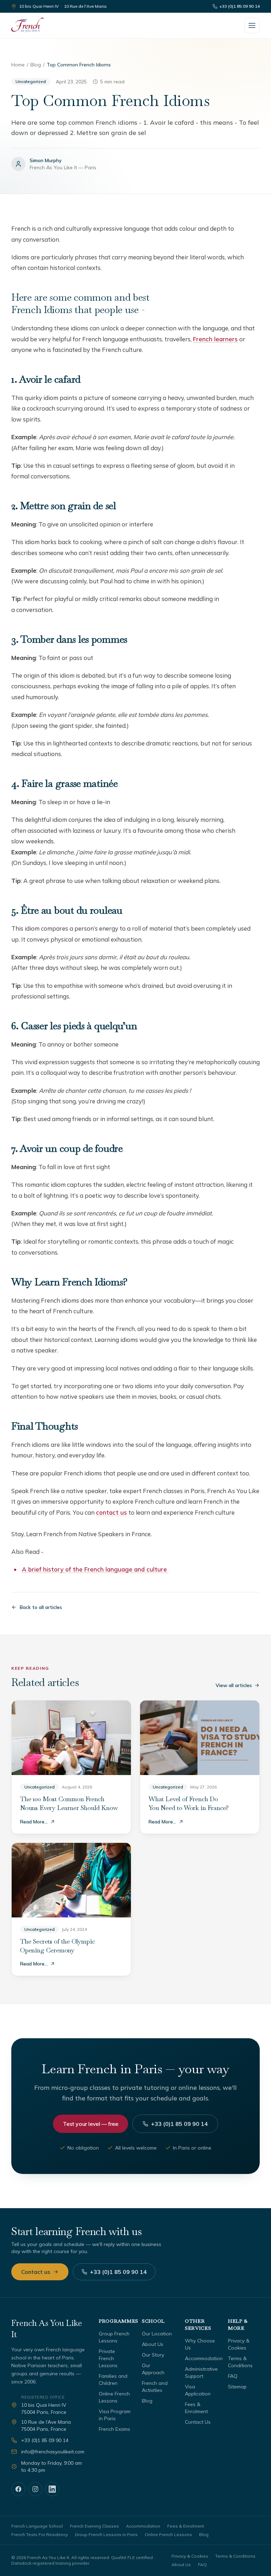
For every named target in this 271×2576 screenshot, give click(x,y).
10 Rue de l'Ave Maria (85, 6)
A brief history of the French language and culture (95, 1569)
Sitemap (237, 2387)
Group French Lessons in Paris (106, 2534)
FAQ (233, 2376)
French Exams (115, 2429)
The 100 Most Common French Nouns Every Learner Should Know (69, 1803)
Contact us (36, 2272)
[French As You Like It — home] (27, 25)
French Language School (37, 2526)
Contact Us (198, 2422)
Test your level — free (90, 2124)
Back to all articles (41, 1607)
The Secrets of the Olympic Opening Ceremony (57, 1946)
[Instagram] (35, 2489)
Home (18, 65)
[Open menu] (252, 25)
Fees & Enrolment (186, 2526)
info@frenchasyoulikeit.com (53, 2452)
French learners (215, 339)
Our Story (153, 2355)
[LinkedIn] (52, 2489)
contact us (112, 1512)
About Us (153, 2344)
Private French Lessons (108, 2358)
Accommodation (204, 2358)
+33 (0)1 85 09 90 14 (240, 6)
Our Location (157, 2334)
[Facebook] (18, 2489)
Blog (36, 65)
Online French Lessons (168, 2534)
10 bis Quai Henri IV (39, 6)
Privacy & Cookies (190, 2556)
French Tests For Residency (40, 2534)
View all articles (234, 1685)
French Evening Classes (94, 2526)
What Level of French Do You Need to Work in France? (189, 1803)
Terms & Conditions (235, 2556)
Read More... (34, 1822)
